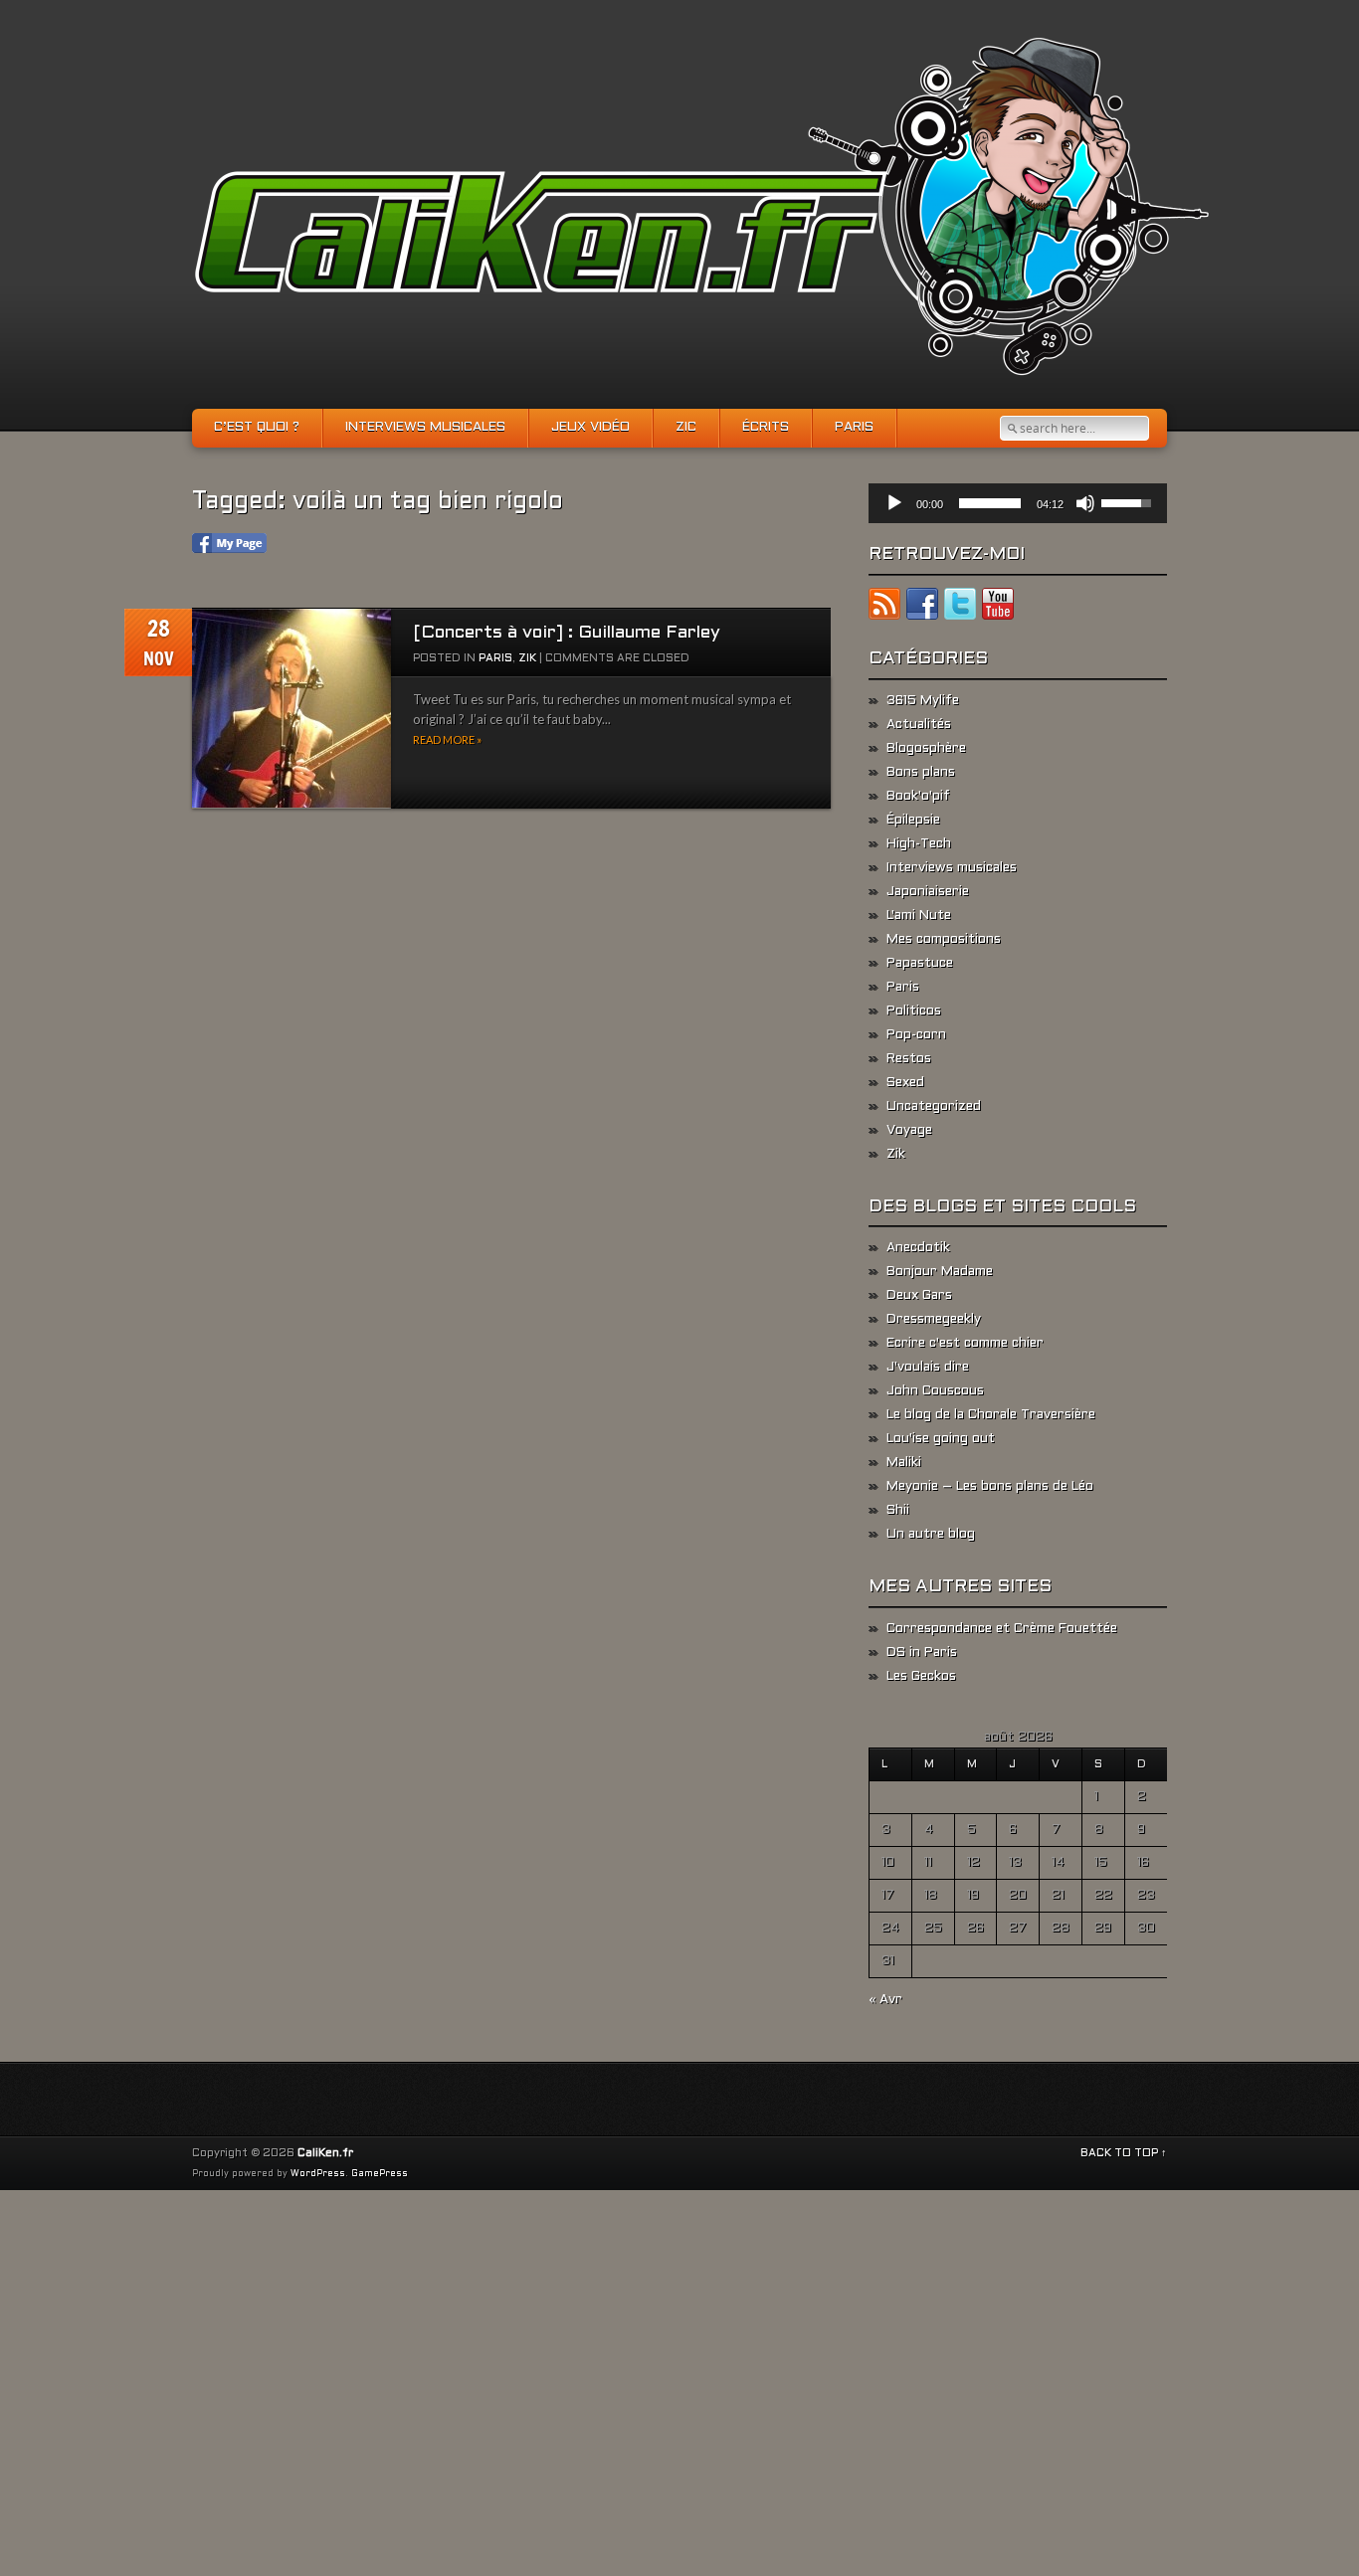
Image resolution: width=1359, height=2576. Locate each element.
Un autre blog (931, 1535)
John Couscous (935, 1391)
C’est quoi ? (257, 428)
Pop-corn (916, 1035)
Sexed (905, 1083)
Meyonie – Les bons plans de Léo (990, 1487)
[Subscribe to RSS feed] (884, 608)
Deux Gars (919, 1296)
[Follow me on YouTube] (998, 608)
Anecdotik (918, 1248)
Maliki (904, 1463)
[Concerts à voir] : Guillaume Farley (567, 633)
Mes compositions (944, 940)
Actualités (919, 725)
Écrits (766, 428)
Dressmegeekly (934, 1320)
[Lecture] (894, 503)
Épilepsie (913, 821)
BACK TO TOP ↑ (1124, 2153)
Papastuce (920, 964)
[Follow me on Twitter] (960, 608)
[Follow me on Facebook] (922, 608)
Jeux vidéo (590, 428)
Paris (854, 428)
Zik (527, 658)
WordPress (318, 2174)
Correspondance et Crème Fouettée (1002, 1629)
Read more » (447, 739)
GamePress (380, 2174)
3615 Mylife (923, 701)
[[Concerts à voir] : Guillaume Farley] (291, 709)
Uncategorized (934, 1107)
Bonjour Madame (940, 1272)
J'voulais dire (928, 1368)
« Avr (885, 2000)
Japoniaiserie (928, 892)
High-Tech (919, 844)
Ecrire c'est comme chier (965, 1344)
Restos (909, 1059)
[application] (1018, 503)
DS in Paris (922, 1653)
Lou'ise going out (941, 1439)
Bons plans (921, 773)
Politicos (914, 1012)
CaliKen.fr (325, 2153)
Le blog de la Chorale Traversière (991, 1415)
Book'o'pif (918, 797)
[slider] (990, 503)
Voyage (909, 1131)
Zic (686, 428)
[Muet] (1085, 503)
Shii (898, 1511)
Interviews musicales (425, 428)
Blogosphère (926, 749)
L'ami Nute (919, 916)
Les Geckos (921, 1677)
